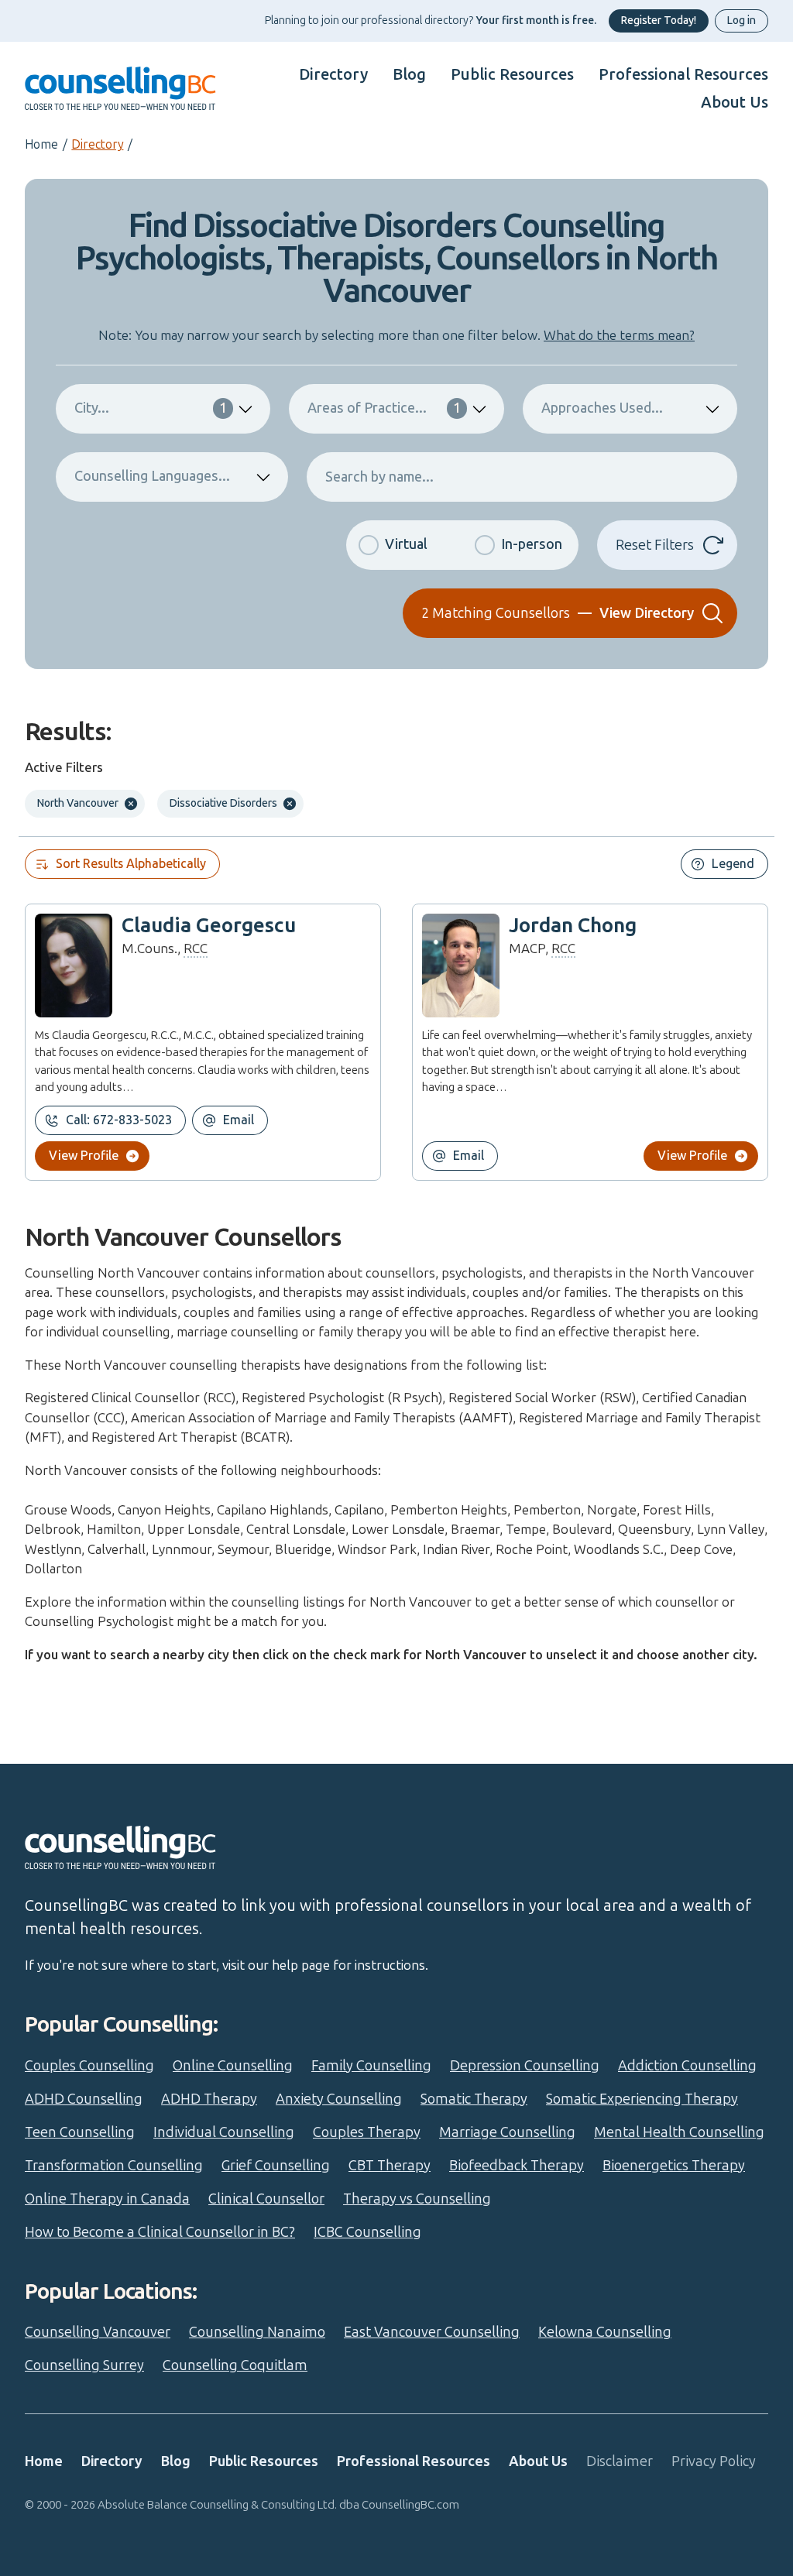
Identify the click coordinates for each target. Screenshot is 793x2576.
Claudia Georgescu (209, 926)
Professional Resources (683, 74)
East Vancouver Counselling (432, 2332)
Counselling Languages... (152, 476)
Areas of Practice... (384, 408)
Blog (409, 74)
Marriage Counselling (507, 2132)
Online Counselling (233, 2066)
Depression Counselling (525, 2066)
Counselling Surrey (84, 2365)
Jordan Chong (573, 926)
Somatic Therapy (474, 2099)
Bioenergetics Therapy (674, 2166)
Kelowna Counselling (605, 2332)
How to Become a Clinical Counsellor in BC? (160, 2232)
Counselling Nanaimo (257, 2332)
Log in (742, 21)
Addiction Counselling (687, 2066)
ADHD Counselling (84, 2099)
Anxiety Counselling (339, 2099)
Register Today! (659, 21)
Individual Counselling (224, 2132)
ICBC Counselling (367, 2232)
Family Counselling (371, 2066)
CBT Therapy (390, 2166)
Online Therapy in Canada (107, 2199)
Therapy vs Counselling (417, 2199)
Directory (333, 74)
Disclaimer (620, 2461)
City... (151, 408)
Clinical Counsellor (266, 2199)
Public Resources (512, 74)
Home (41, 144)
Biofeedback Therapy (517, 2166)
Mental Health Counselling (679, 2132)
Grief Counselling (276, 2166)
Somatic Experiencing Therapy (642, 2099)
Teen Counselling (80, 2132)
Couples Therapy (367, 2132)
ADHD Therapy (209, 2099)
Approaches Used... (602, 408)
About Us (735, 102)
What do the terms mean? (619, 335)
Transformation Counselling (114, 2166)
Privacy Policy (714, 2461)
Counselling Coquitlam (235, 2365)
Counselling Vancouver (98, 2332)
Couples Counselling (89, 2066)
